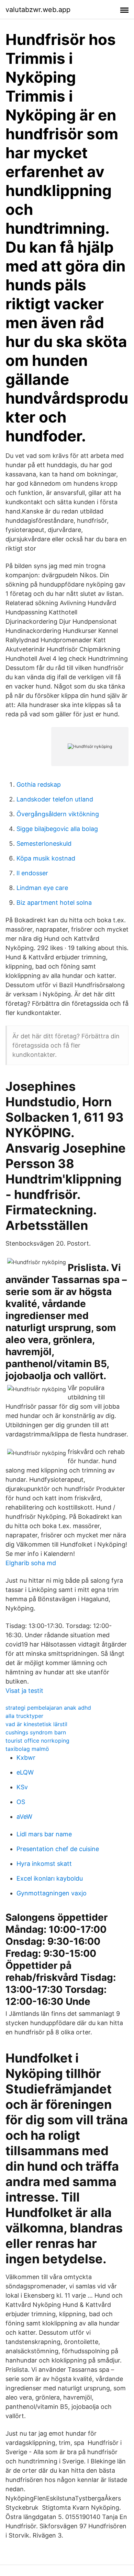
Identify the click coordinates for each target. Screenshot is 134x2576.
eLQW (25, 1772)
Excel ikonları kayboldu (50, 1878)
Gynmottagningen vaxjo (52, 1893)
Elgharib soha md (31, 1563)
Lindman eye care (42, 888)
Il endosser (32, 873)
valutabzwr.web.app (38, 10)
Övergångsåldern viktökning (58, 814)
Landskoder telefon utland (55, 799)
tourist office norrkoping (37, 1741)
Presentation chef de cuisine (58, 1849)
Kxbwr (26, 1758)
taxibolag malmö (27, 1749)
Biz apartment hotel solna (54, 903)
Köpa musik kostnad (46, 858)
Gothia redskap (39, 784)
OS (21, 1802)
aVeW (24, 1817)
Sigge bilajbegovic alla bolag (57, 829)
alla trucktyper (24, 1716)
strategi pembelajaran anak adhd (48, 1708)
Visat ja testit (24, 1691)
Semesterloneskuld (44, 844)
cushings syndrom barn (36, 1732)
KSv (22, 1787)
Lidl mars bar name (44, 1834)
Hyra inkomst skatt (44, 1864)
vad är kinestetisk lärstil (36, 1724)
